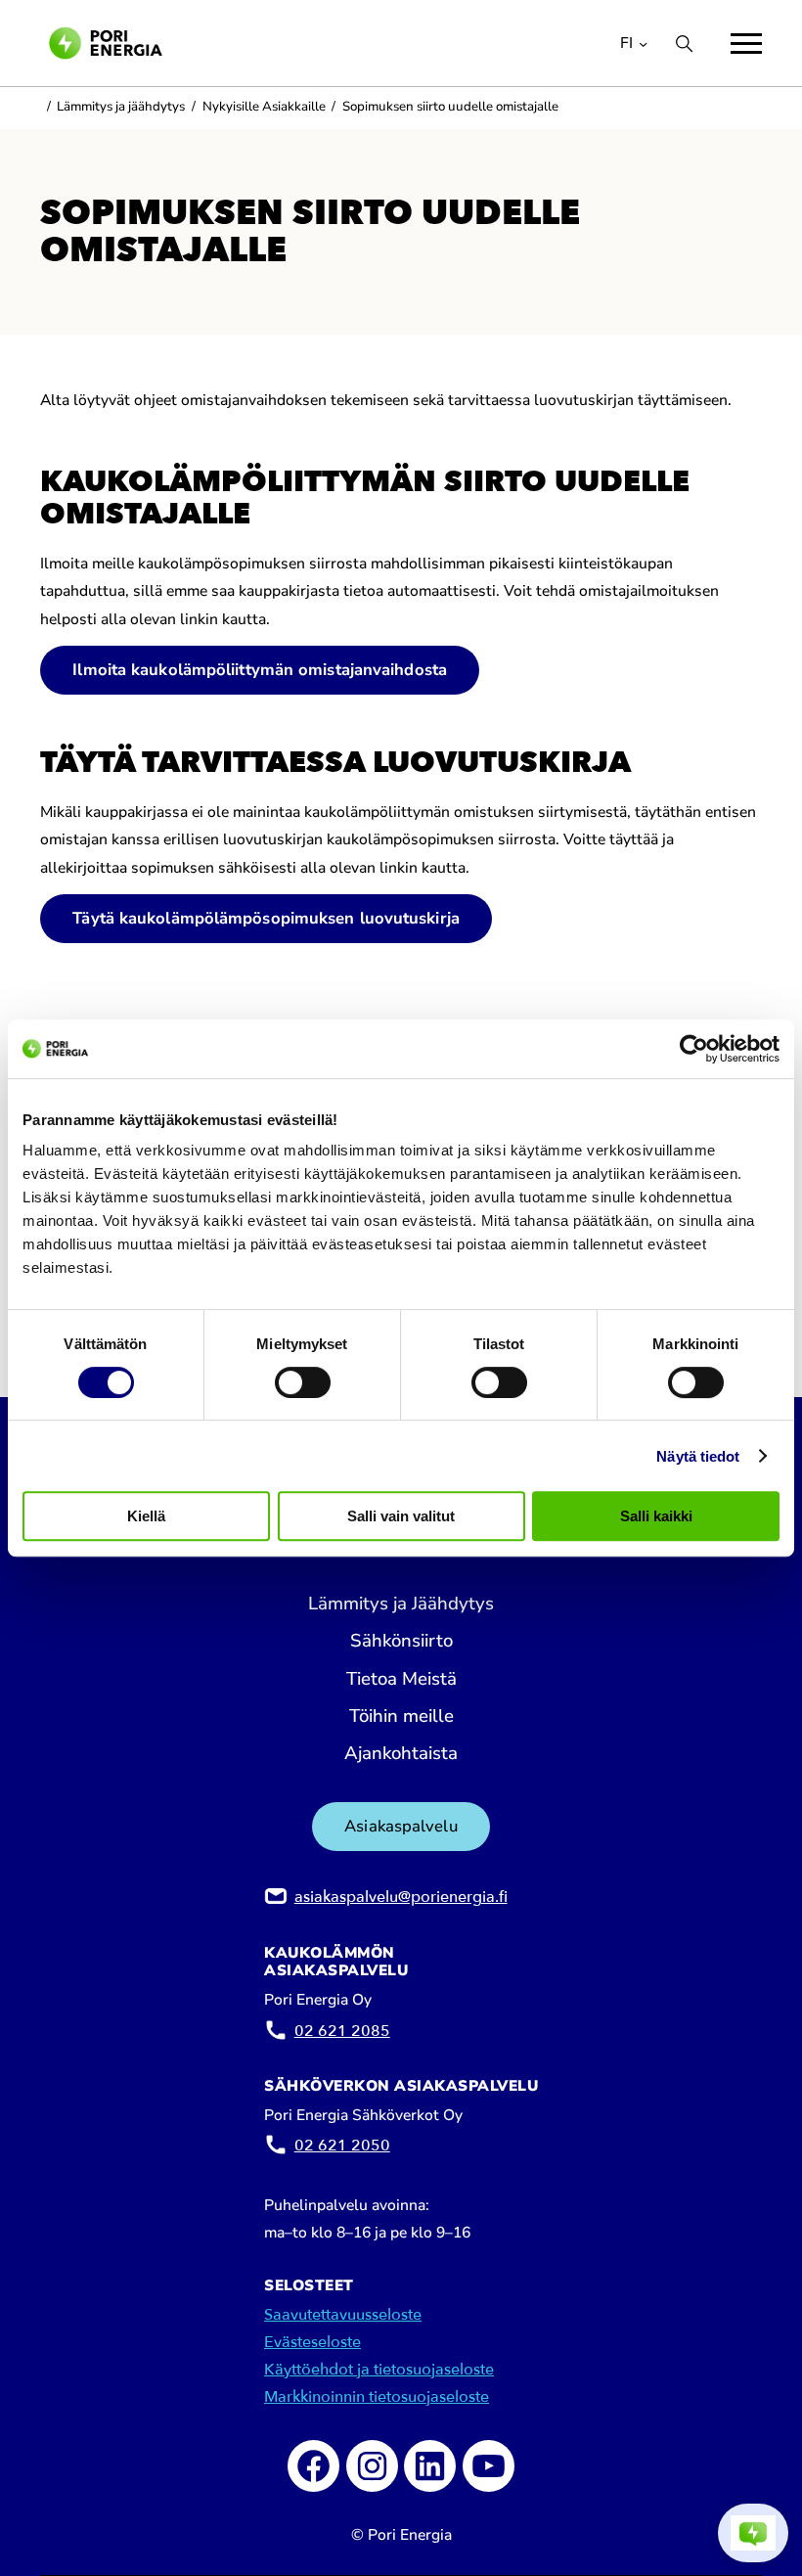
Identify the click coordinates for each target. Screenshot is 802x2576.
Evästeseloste (312, 2342)
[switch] (303, 1382)
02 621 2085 (342, 2031)
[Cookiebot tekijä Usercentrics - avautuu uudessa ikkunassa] (694, 1049)
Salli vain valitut (401, 1516)
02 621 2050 (342, 2146)
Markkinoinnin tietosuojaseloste (377, 2397)
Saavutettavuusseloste (343, 2315)
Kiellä (146, 1516)
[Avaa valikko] (746, 44)
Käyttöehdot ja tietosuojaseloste (379, 2370)
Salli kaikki (656, 1516)
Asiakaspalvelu (401, 1826)
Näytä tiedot (698, 1456)
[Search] (684, 44)
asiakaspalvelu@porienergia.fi (401, 1897)
